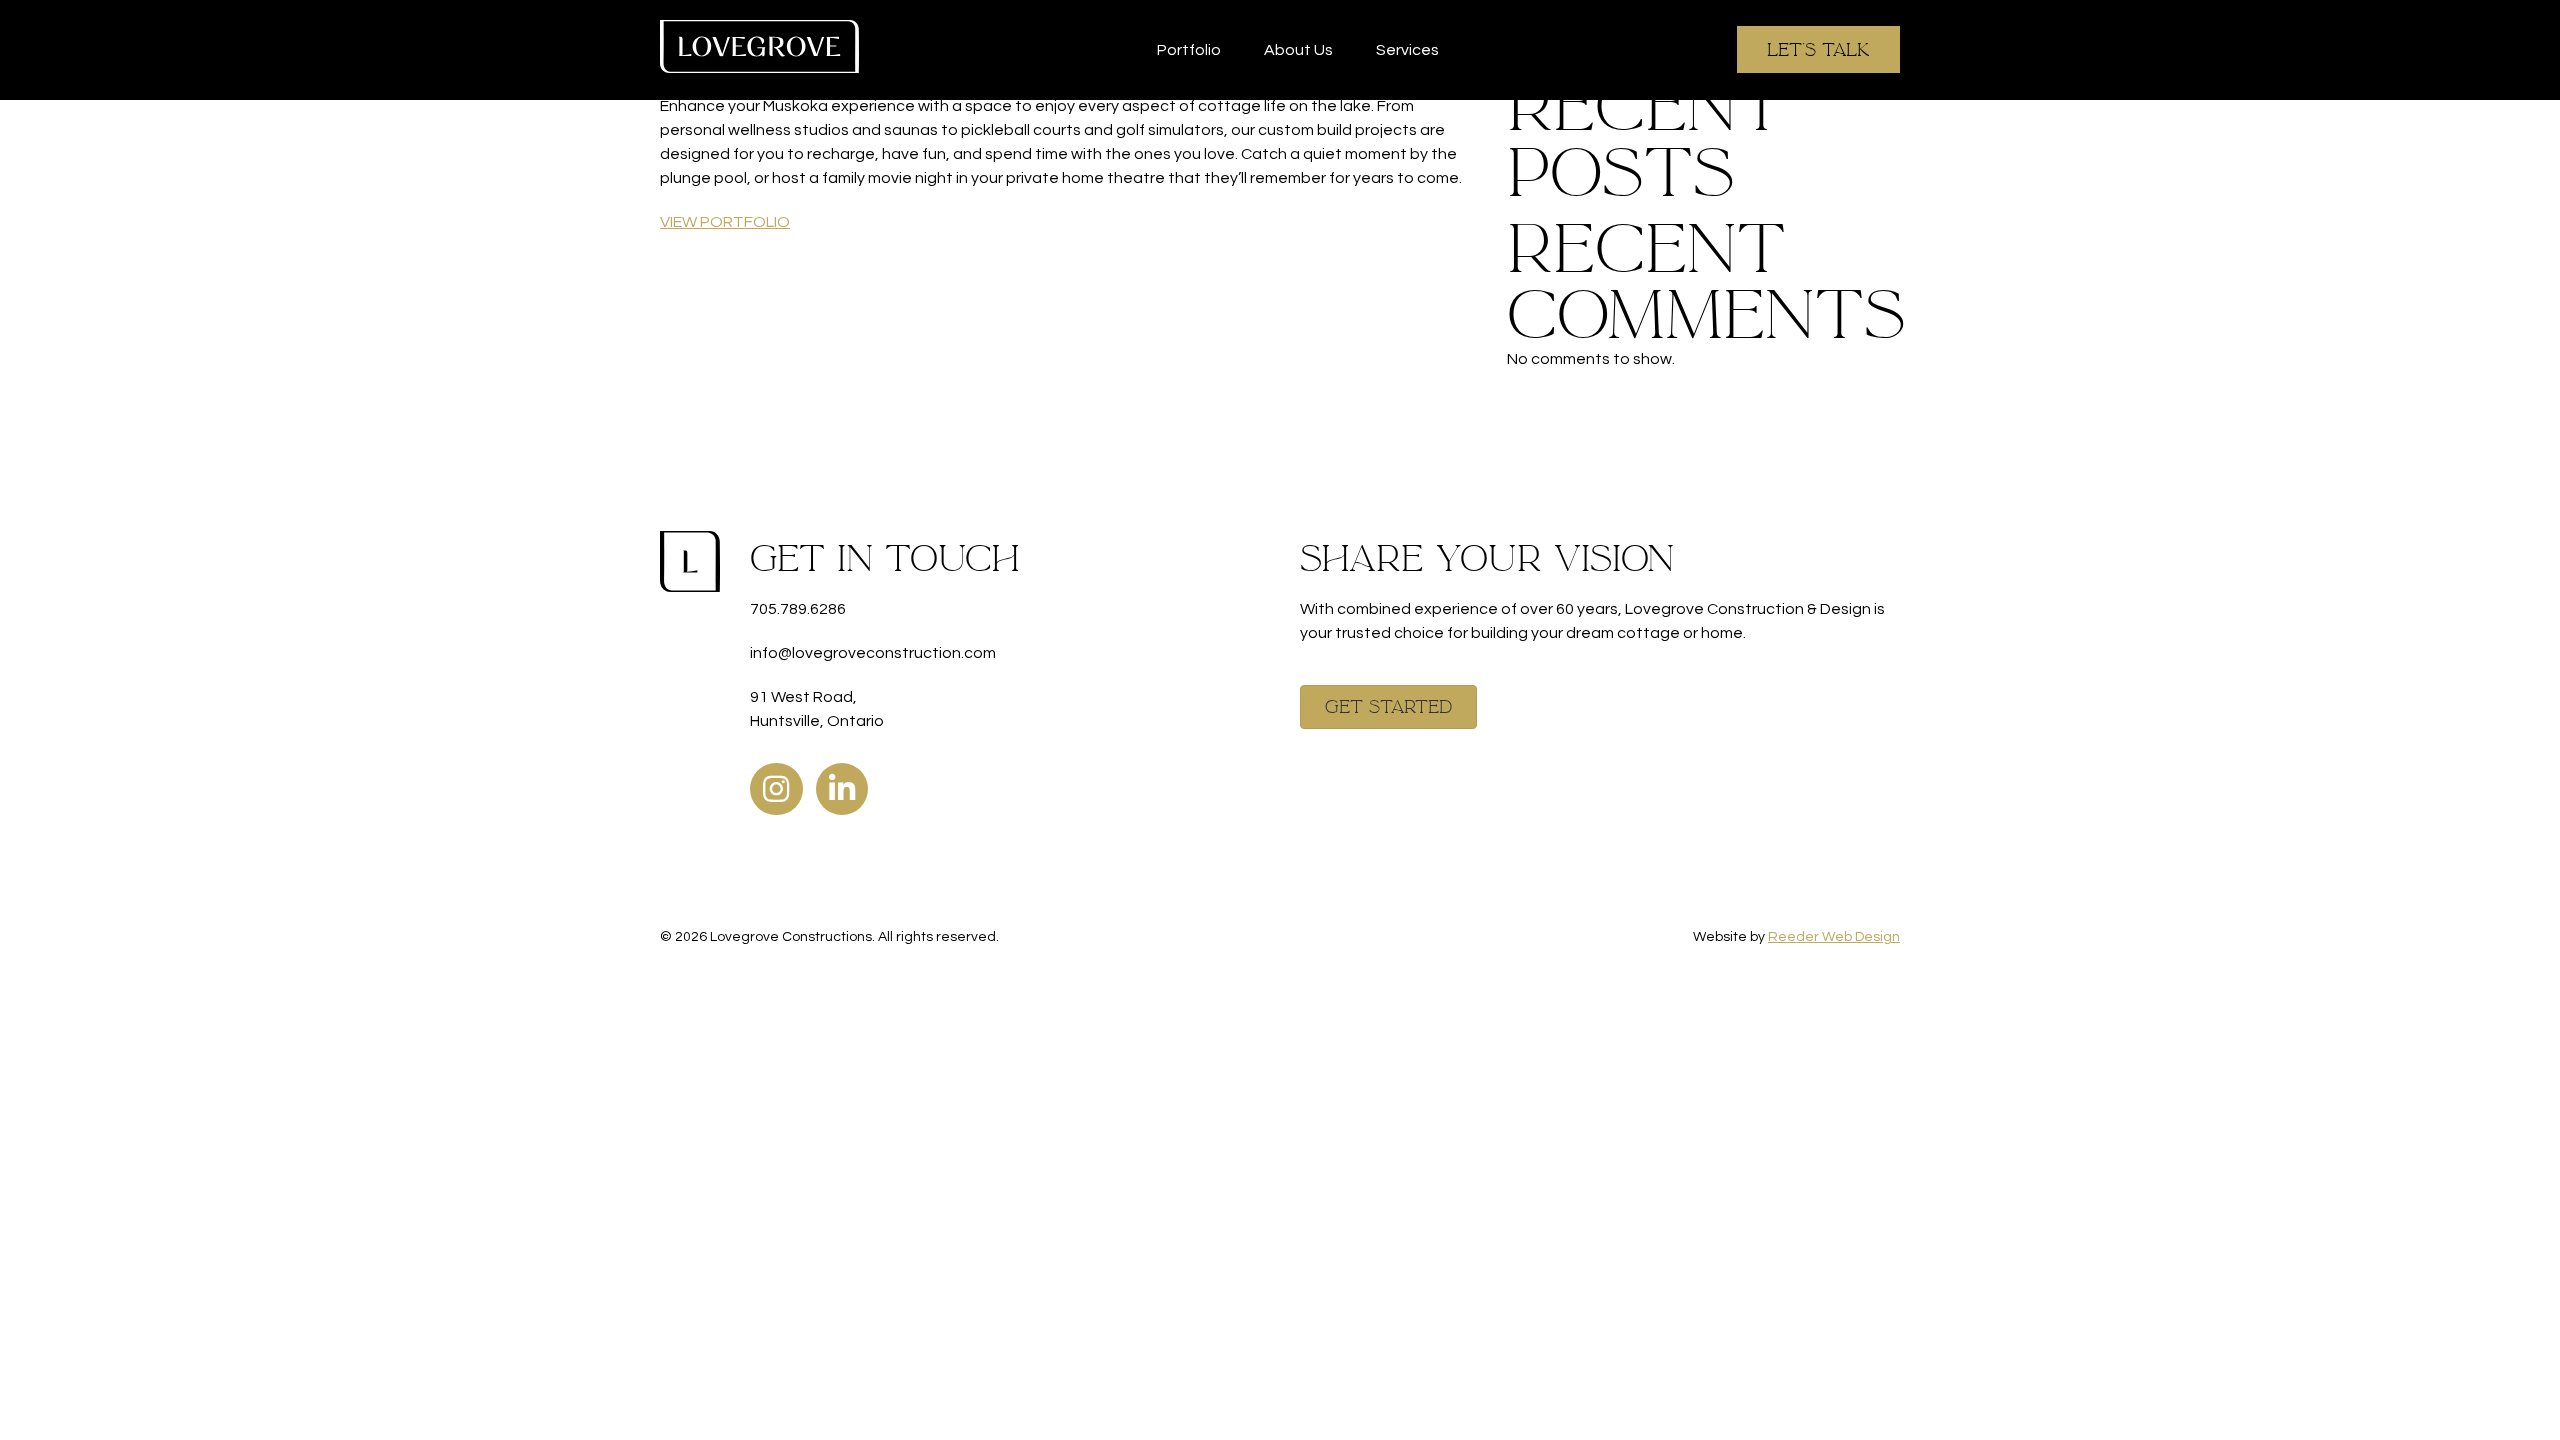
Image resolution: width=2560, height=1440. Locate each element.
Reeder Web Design (1834, 937)
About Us (1298, 50)
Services (1407, 50)
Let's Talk (1818, 49)
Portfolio (1189, 50)
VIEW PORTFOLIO (725, 222)
